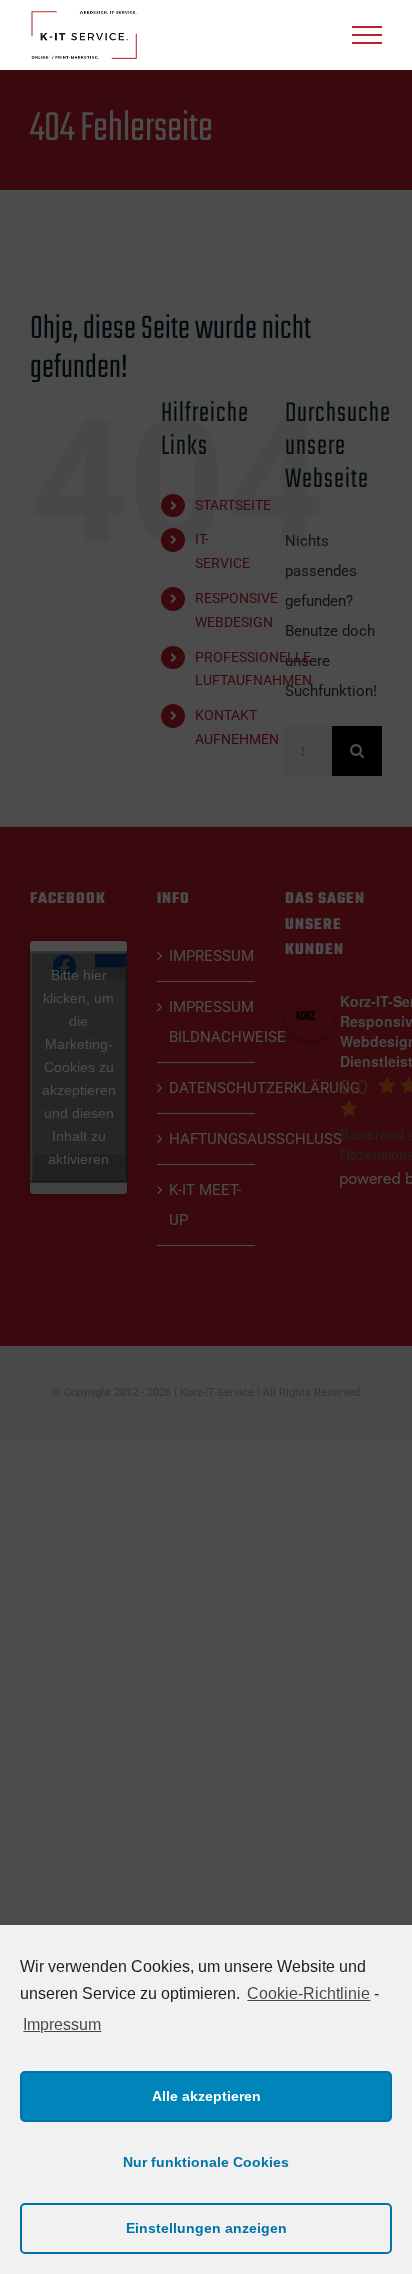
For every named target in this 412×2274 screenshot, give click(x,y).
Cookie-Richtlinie (308, 1993)
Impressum (62, 2024)
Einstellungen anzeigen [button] (206, 2228)
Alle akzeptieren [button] (206, 2096)
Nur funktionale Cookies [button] (206, 2162)
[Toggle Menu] (367, 35)
